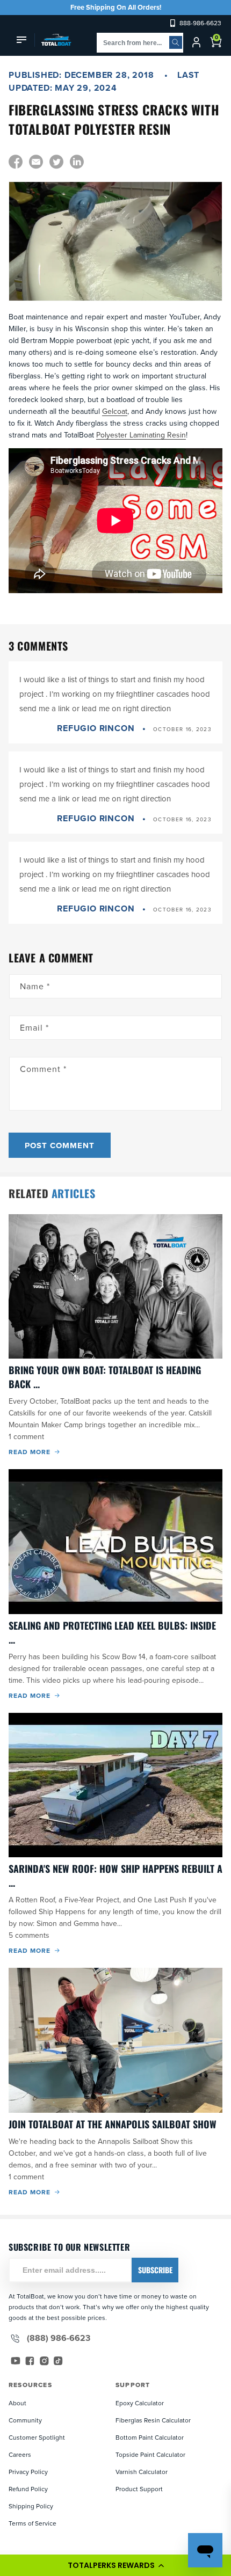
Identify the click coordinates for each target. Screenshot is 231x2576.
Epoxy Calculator (140, 2403)
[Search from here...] (176, 42)
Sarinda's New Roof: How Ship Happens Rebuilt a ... (115, 1876)
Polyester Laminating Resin (141, 435)
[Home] (53, 40)
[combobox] (140, 43)
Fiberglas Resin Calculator (153, 2420)
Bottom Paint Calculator (150, 2437)
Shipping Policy (31, 2506)
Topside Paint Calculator (150, 2454)
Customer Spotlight (37, 2437)
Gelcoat (115, 411)
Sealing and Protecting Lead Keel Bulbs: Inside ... (112, 1632)
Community (25, 2420)
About (17, 2403)
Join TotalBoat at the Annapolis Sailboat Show (113, 2124)
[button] (115, 2565)
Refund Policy (28, 2489)
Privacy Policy (28, 2472)
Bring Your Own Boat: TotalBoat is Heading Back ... (105, 1377)
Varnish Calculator (142, 2472)
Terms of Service (33, 2523)
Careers (20, 2454)
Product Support (139, 2489)
